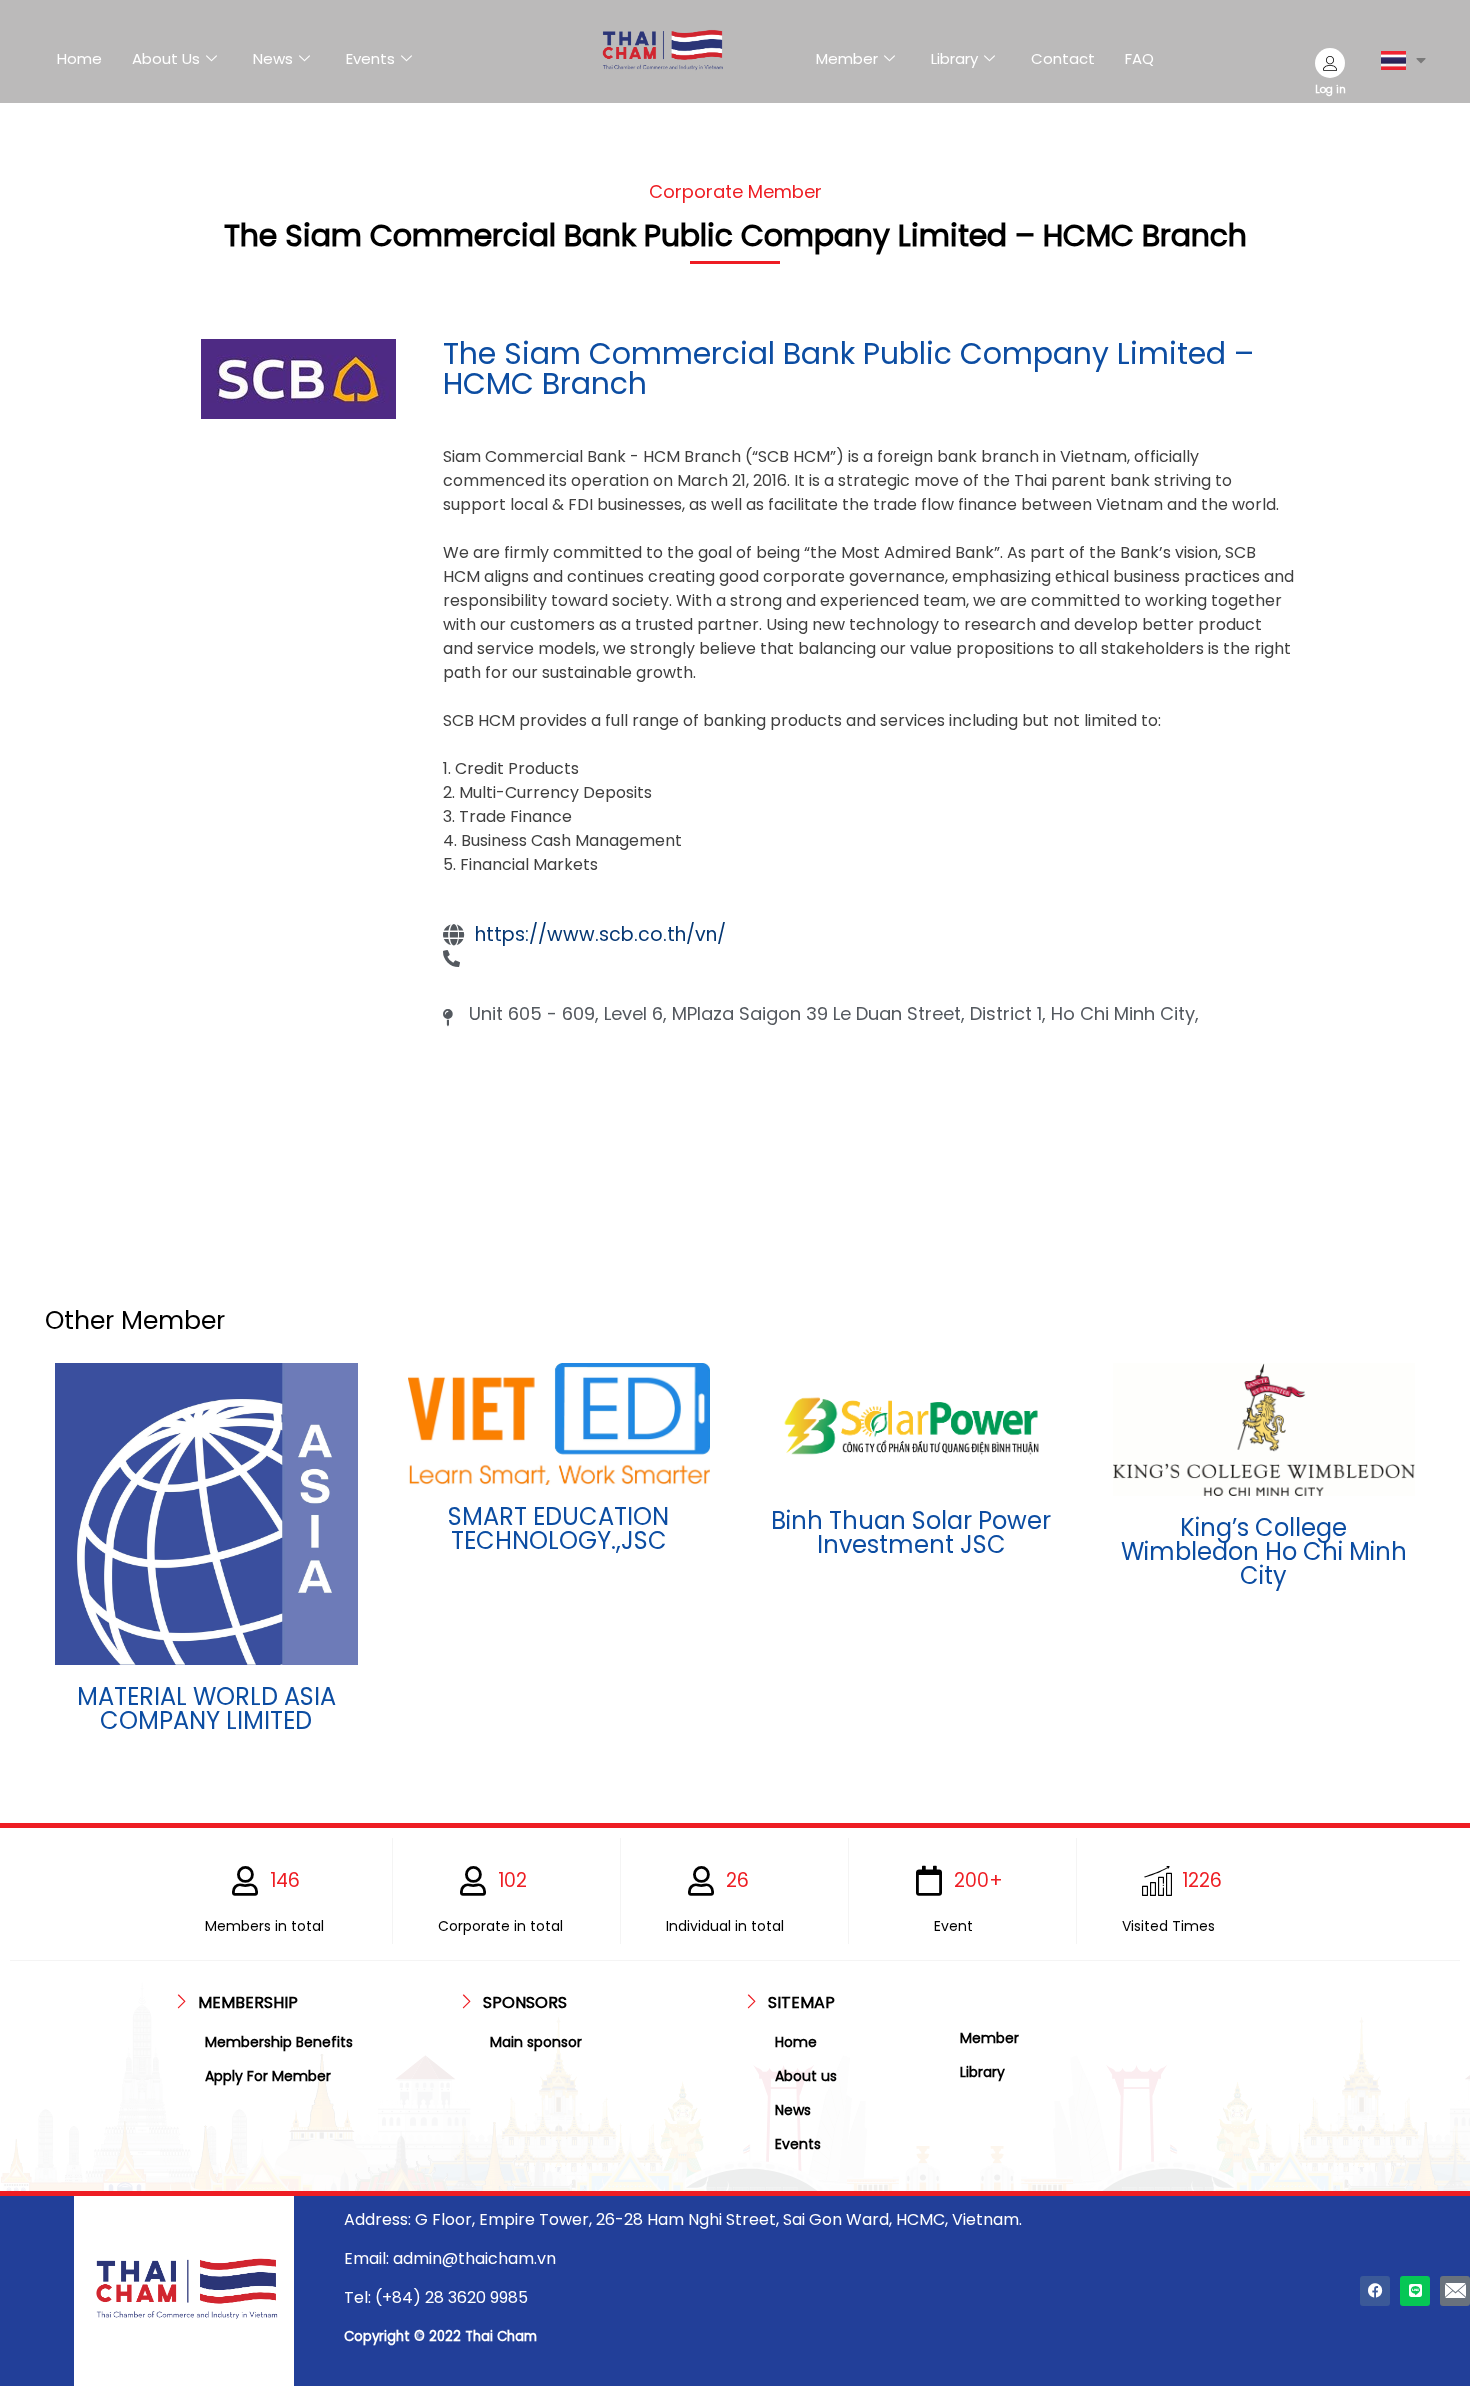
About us (806, 2076)
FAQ (1139, 58)
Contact (1063, 58)
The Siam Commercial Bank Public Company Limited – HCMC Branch (848, 368)
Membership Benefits (279, 2042)
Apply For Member (268, 2076)
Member (847, 58)
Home (79, 58)
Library (954, 58)
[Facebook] (1375, 2291)
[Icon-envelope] (1455, 2291)
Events (370, 58)
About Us (166, 58)
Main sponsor (536, 2042)
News (273, 58)
